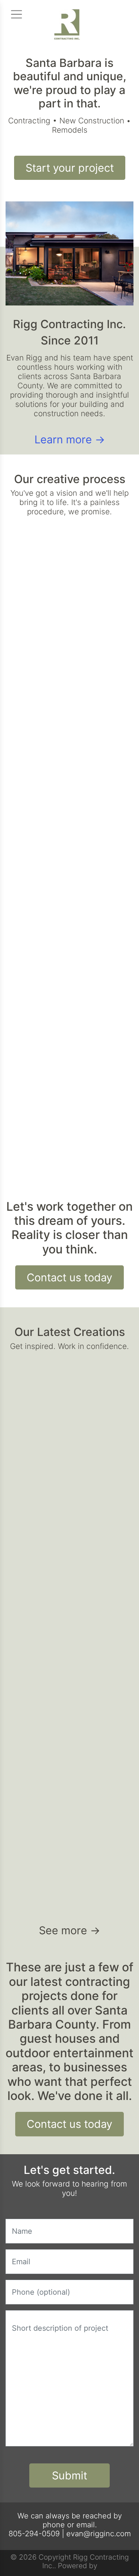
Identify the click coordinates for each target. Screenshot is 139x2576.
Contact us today (69, 1277)
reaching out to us (73, 737)
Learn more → (70, 439)
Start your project (70, 168)
